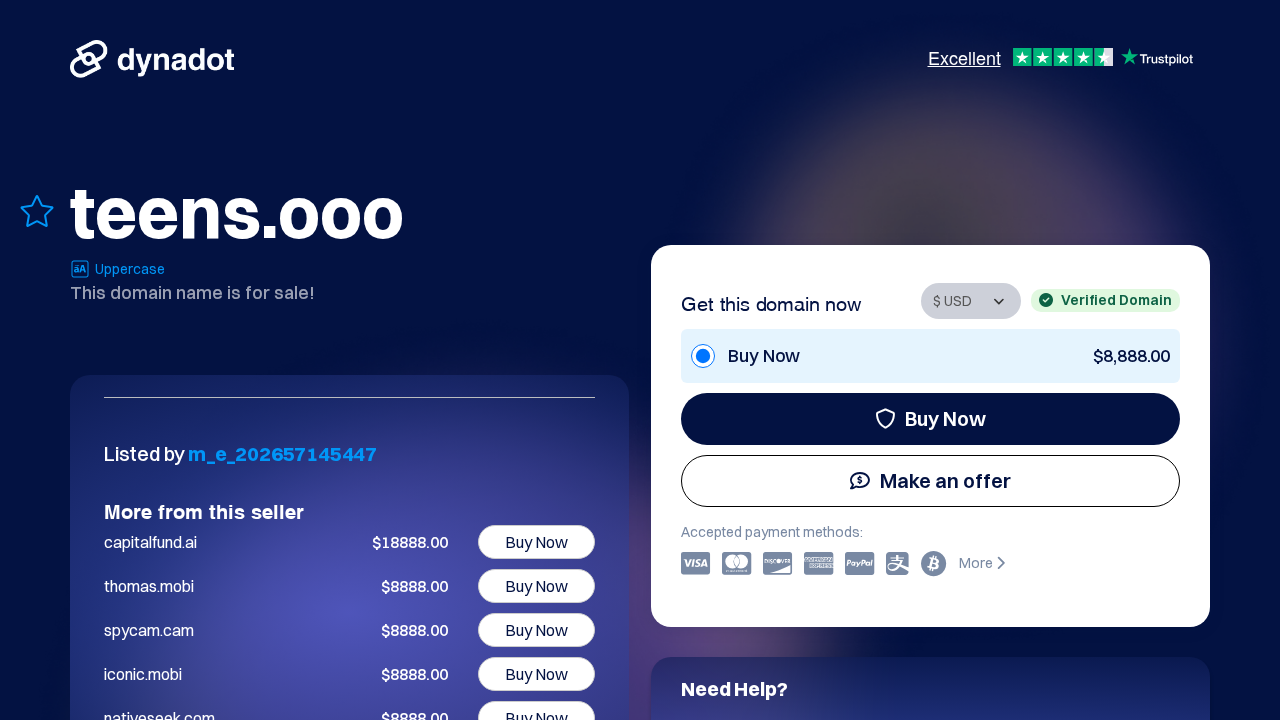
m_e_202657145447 (282, 453)
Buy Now (945, 418)
